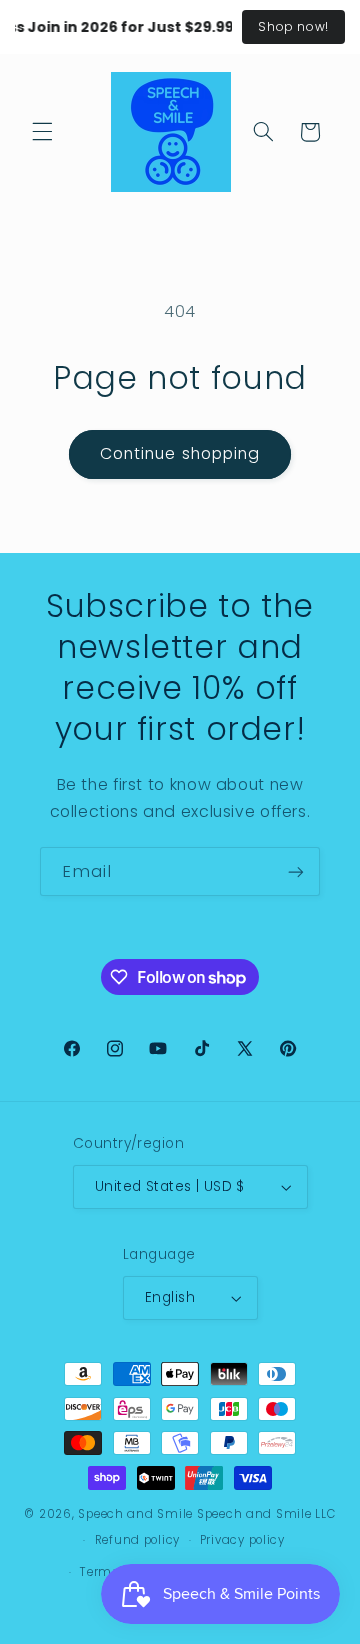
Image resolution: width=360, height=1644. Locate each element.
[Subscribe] (296, 871)
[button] (42, 132)
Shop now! (293, 26)
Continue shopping (180, 453)
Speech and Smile (135, 1514)
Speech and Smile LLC (266, 1514)
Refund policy (138, 1540)
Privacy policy (242, 1540)
